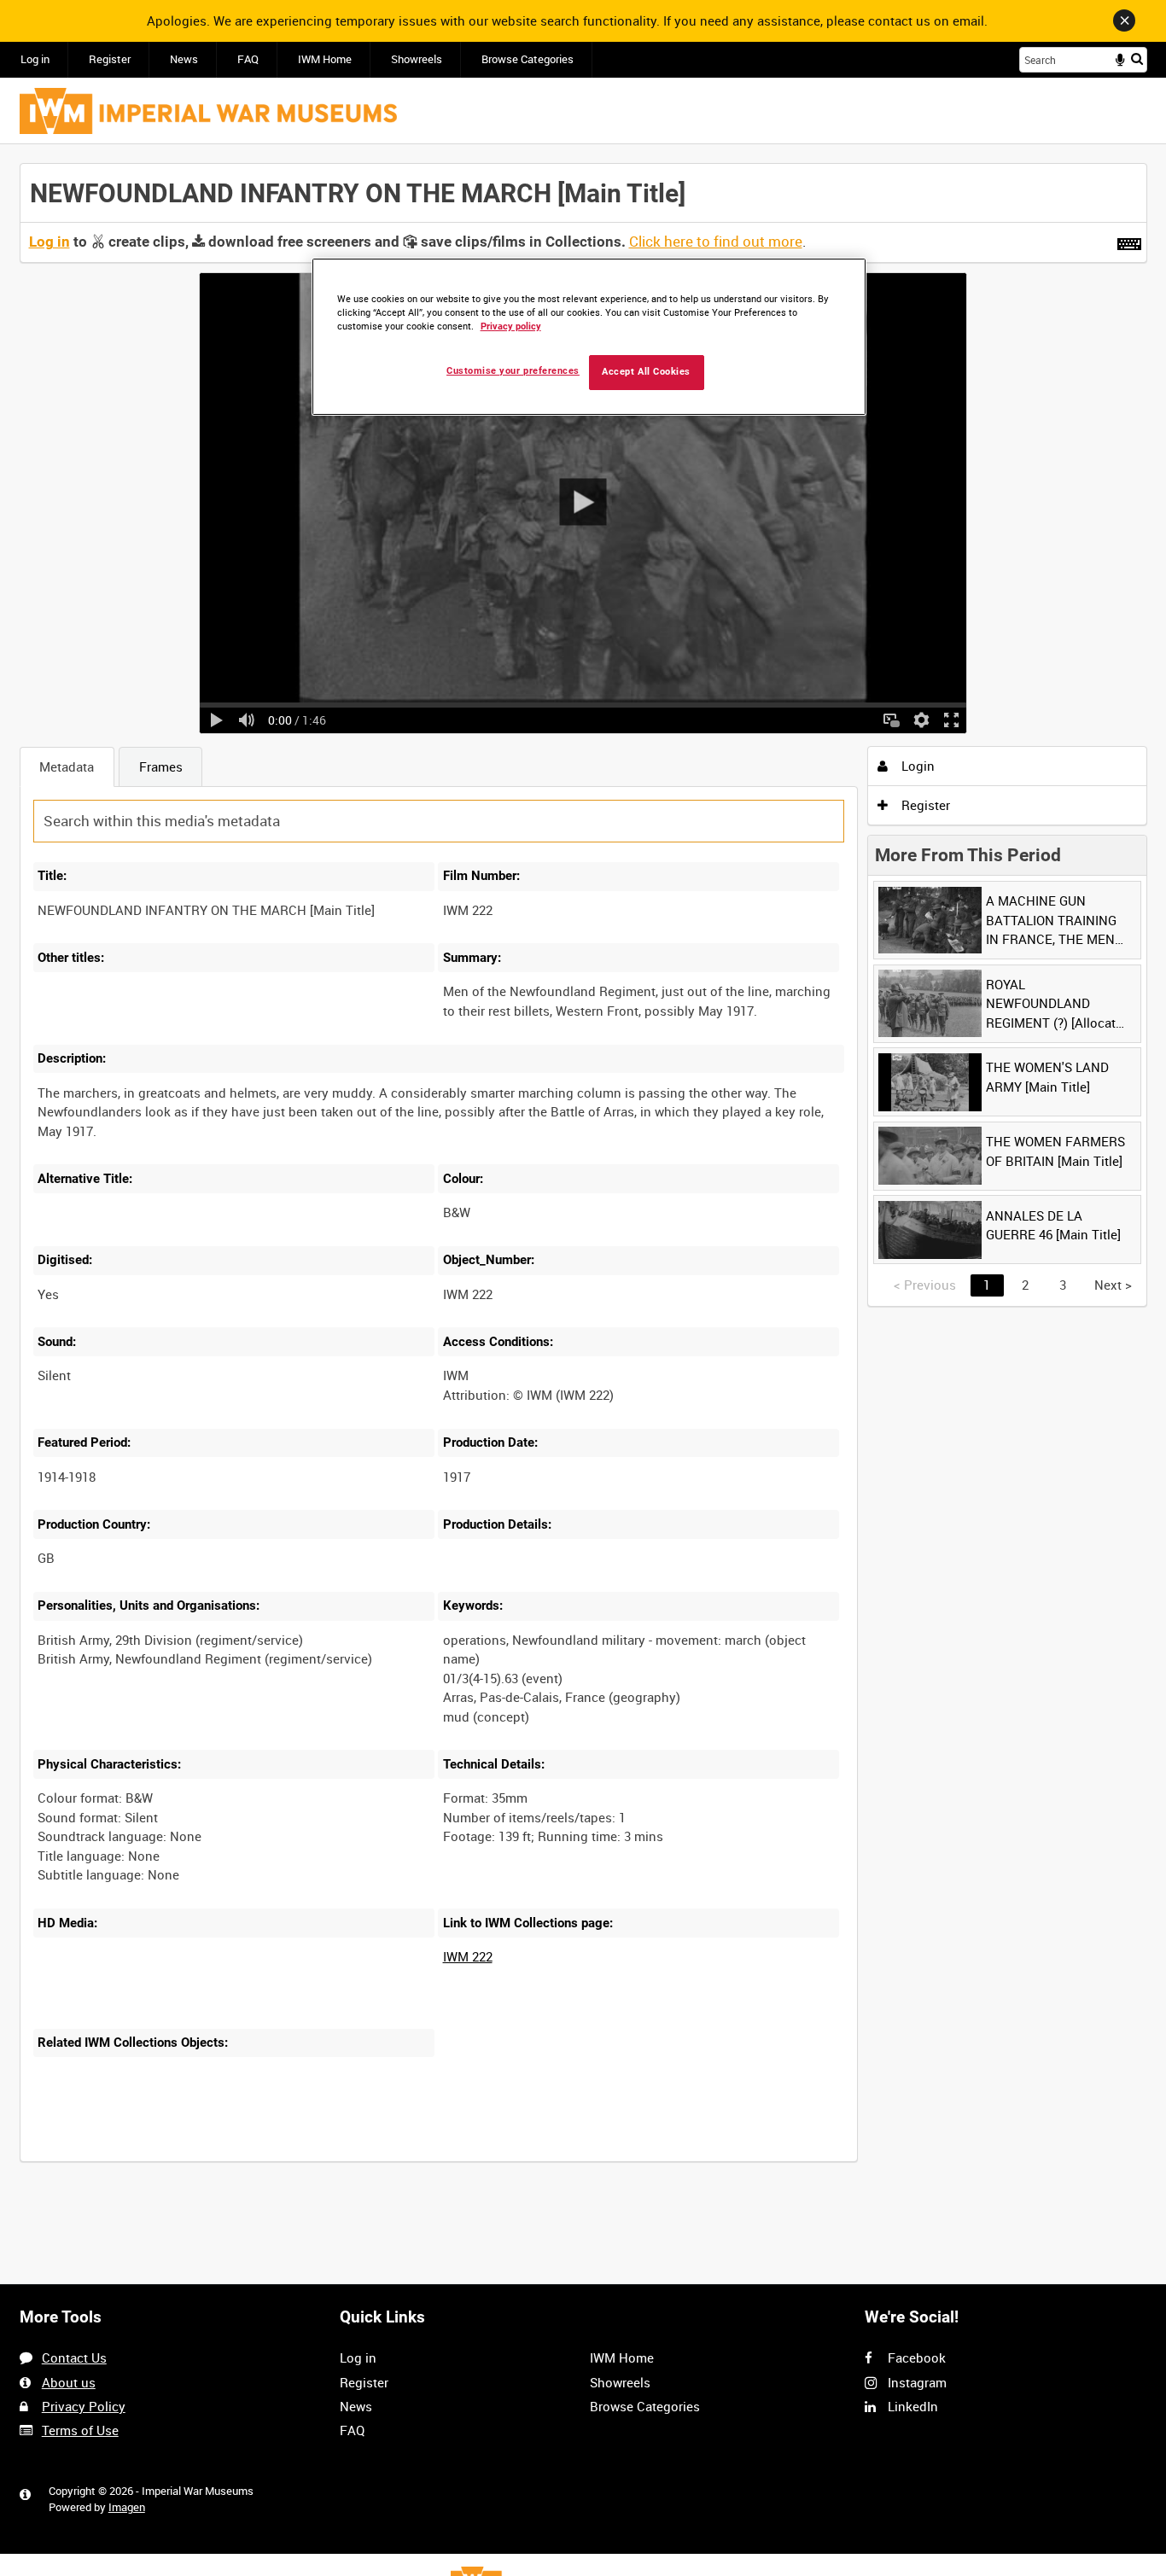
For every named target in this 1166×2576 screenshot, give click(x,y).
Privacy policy (511, 326)
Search (1137, 58)
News (184, 59)
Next (1113, 1285)
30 (223, 2159)
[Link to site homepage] (208, 111)
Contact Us (74, 2357)
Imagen (127, 2507)
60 (280, 2159)
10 (166, 2159)
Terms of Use (80, 2430)
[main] (583, 1172)
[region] (589, 337)
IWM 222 (468, 1956)
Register (110, 59)
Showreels (417, 59)
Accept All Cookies (646, 372)
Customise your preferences (513, 371)
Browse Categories (528, 59)
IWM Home (325, 59)
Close (1124, 20)
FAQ (248, 59)
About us (69, 2382)
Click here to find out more (716, 242)
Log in (35, 59)
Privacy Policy (84, 2406)
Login (916, 766)
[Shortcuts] (1129, 241)
